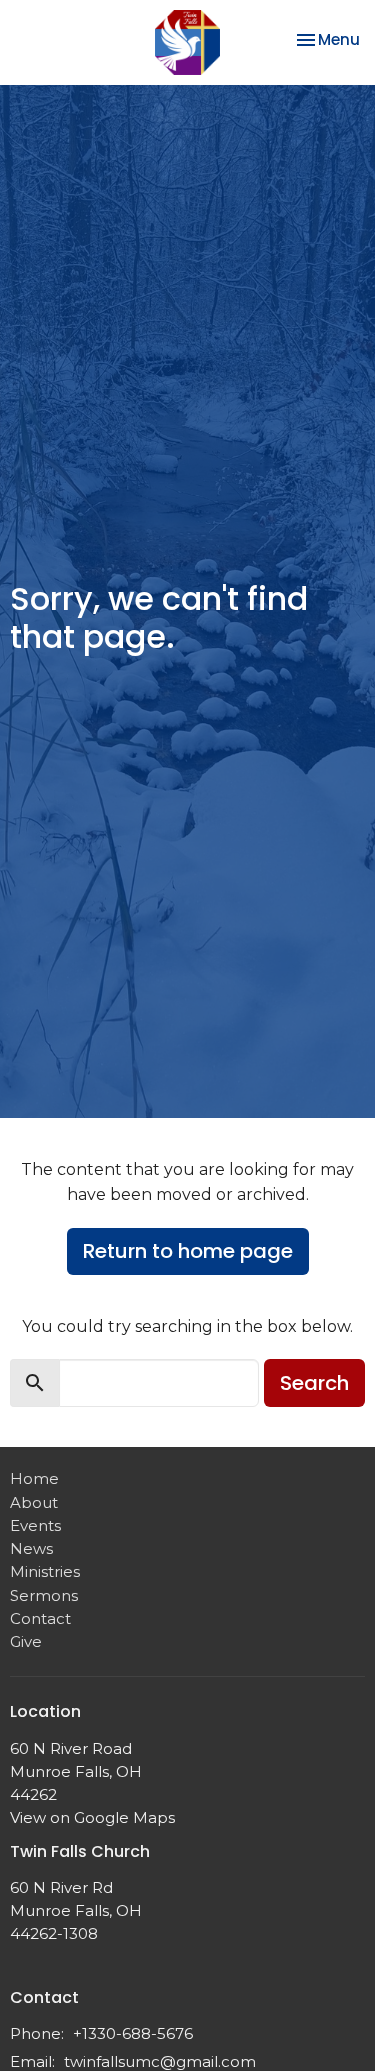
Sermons (44, 1595)
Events (35, 1525)
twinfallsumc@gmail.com (160, 2061)
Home (34, 1478)
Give (26, 1641)
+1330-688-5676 (133, 2033)
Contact (40, 1618)
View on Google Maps (92, 1817)
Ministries (45, 1571)
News (31, 1548)
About (34, 1502)
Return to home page (188, 1251)
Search (314, 1383)
